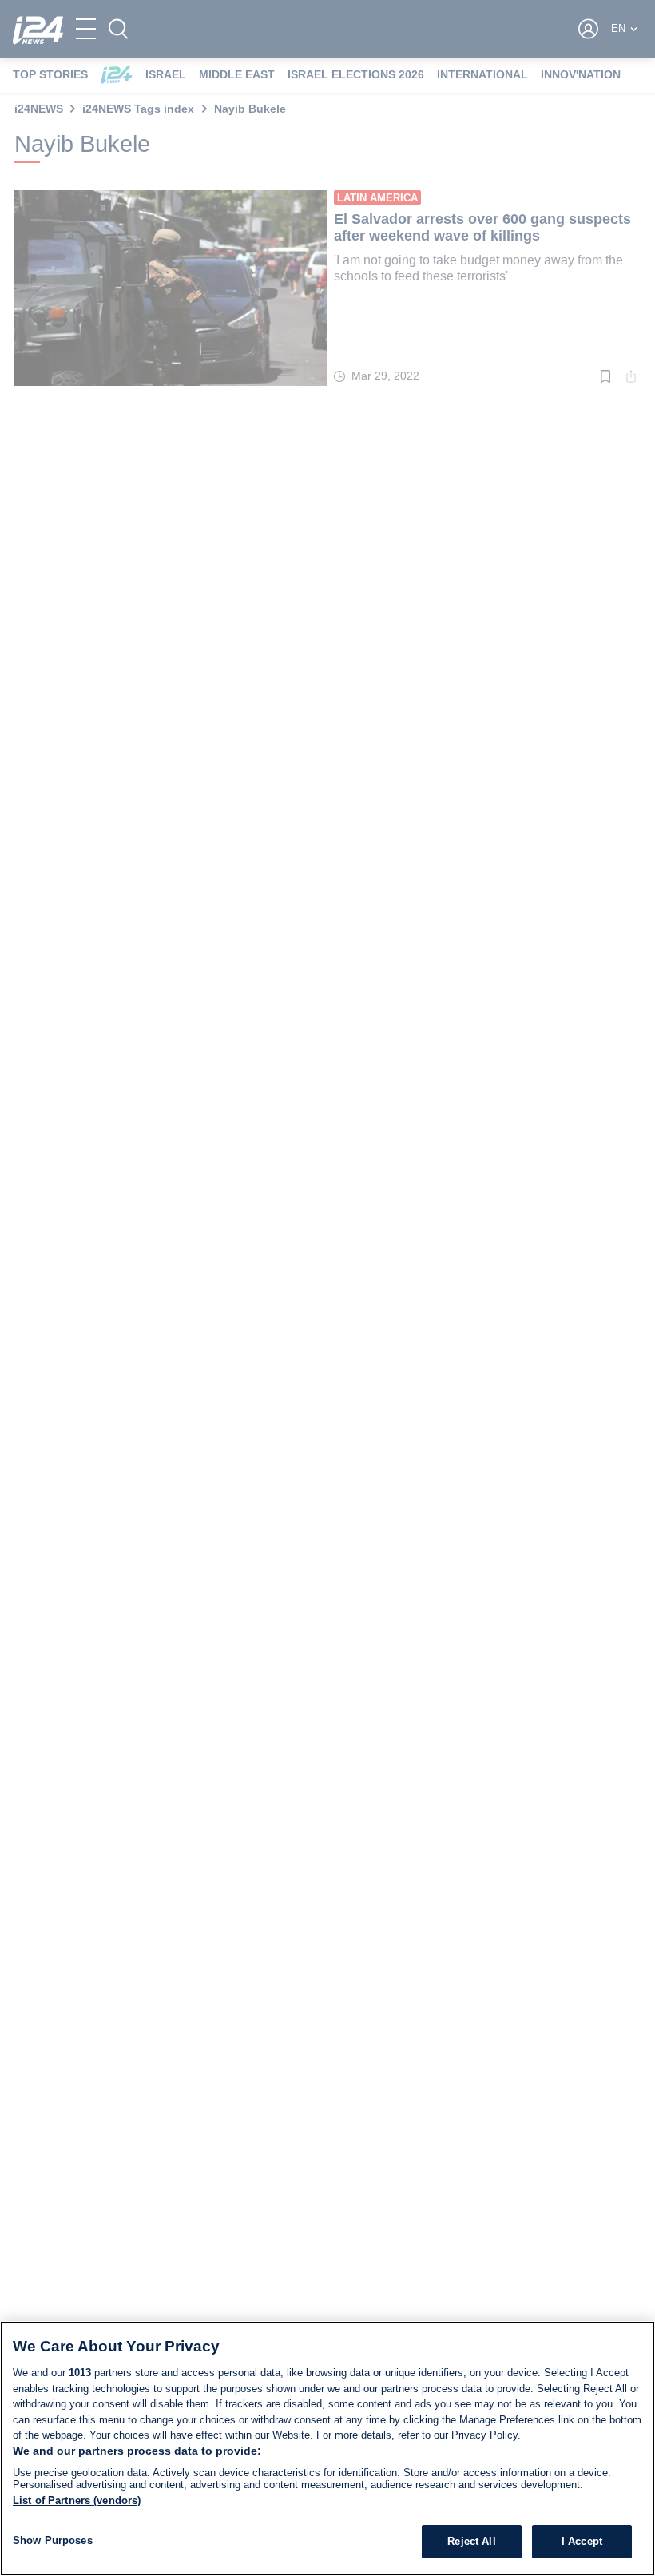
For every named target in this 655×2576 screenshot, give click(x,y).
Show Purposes (53, 2540)
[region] (327, 2449)
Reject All (471, 2541)
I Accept (582, 2541)
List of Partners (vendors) (77, 2500)
